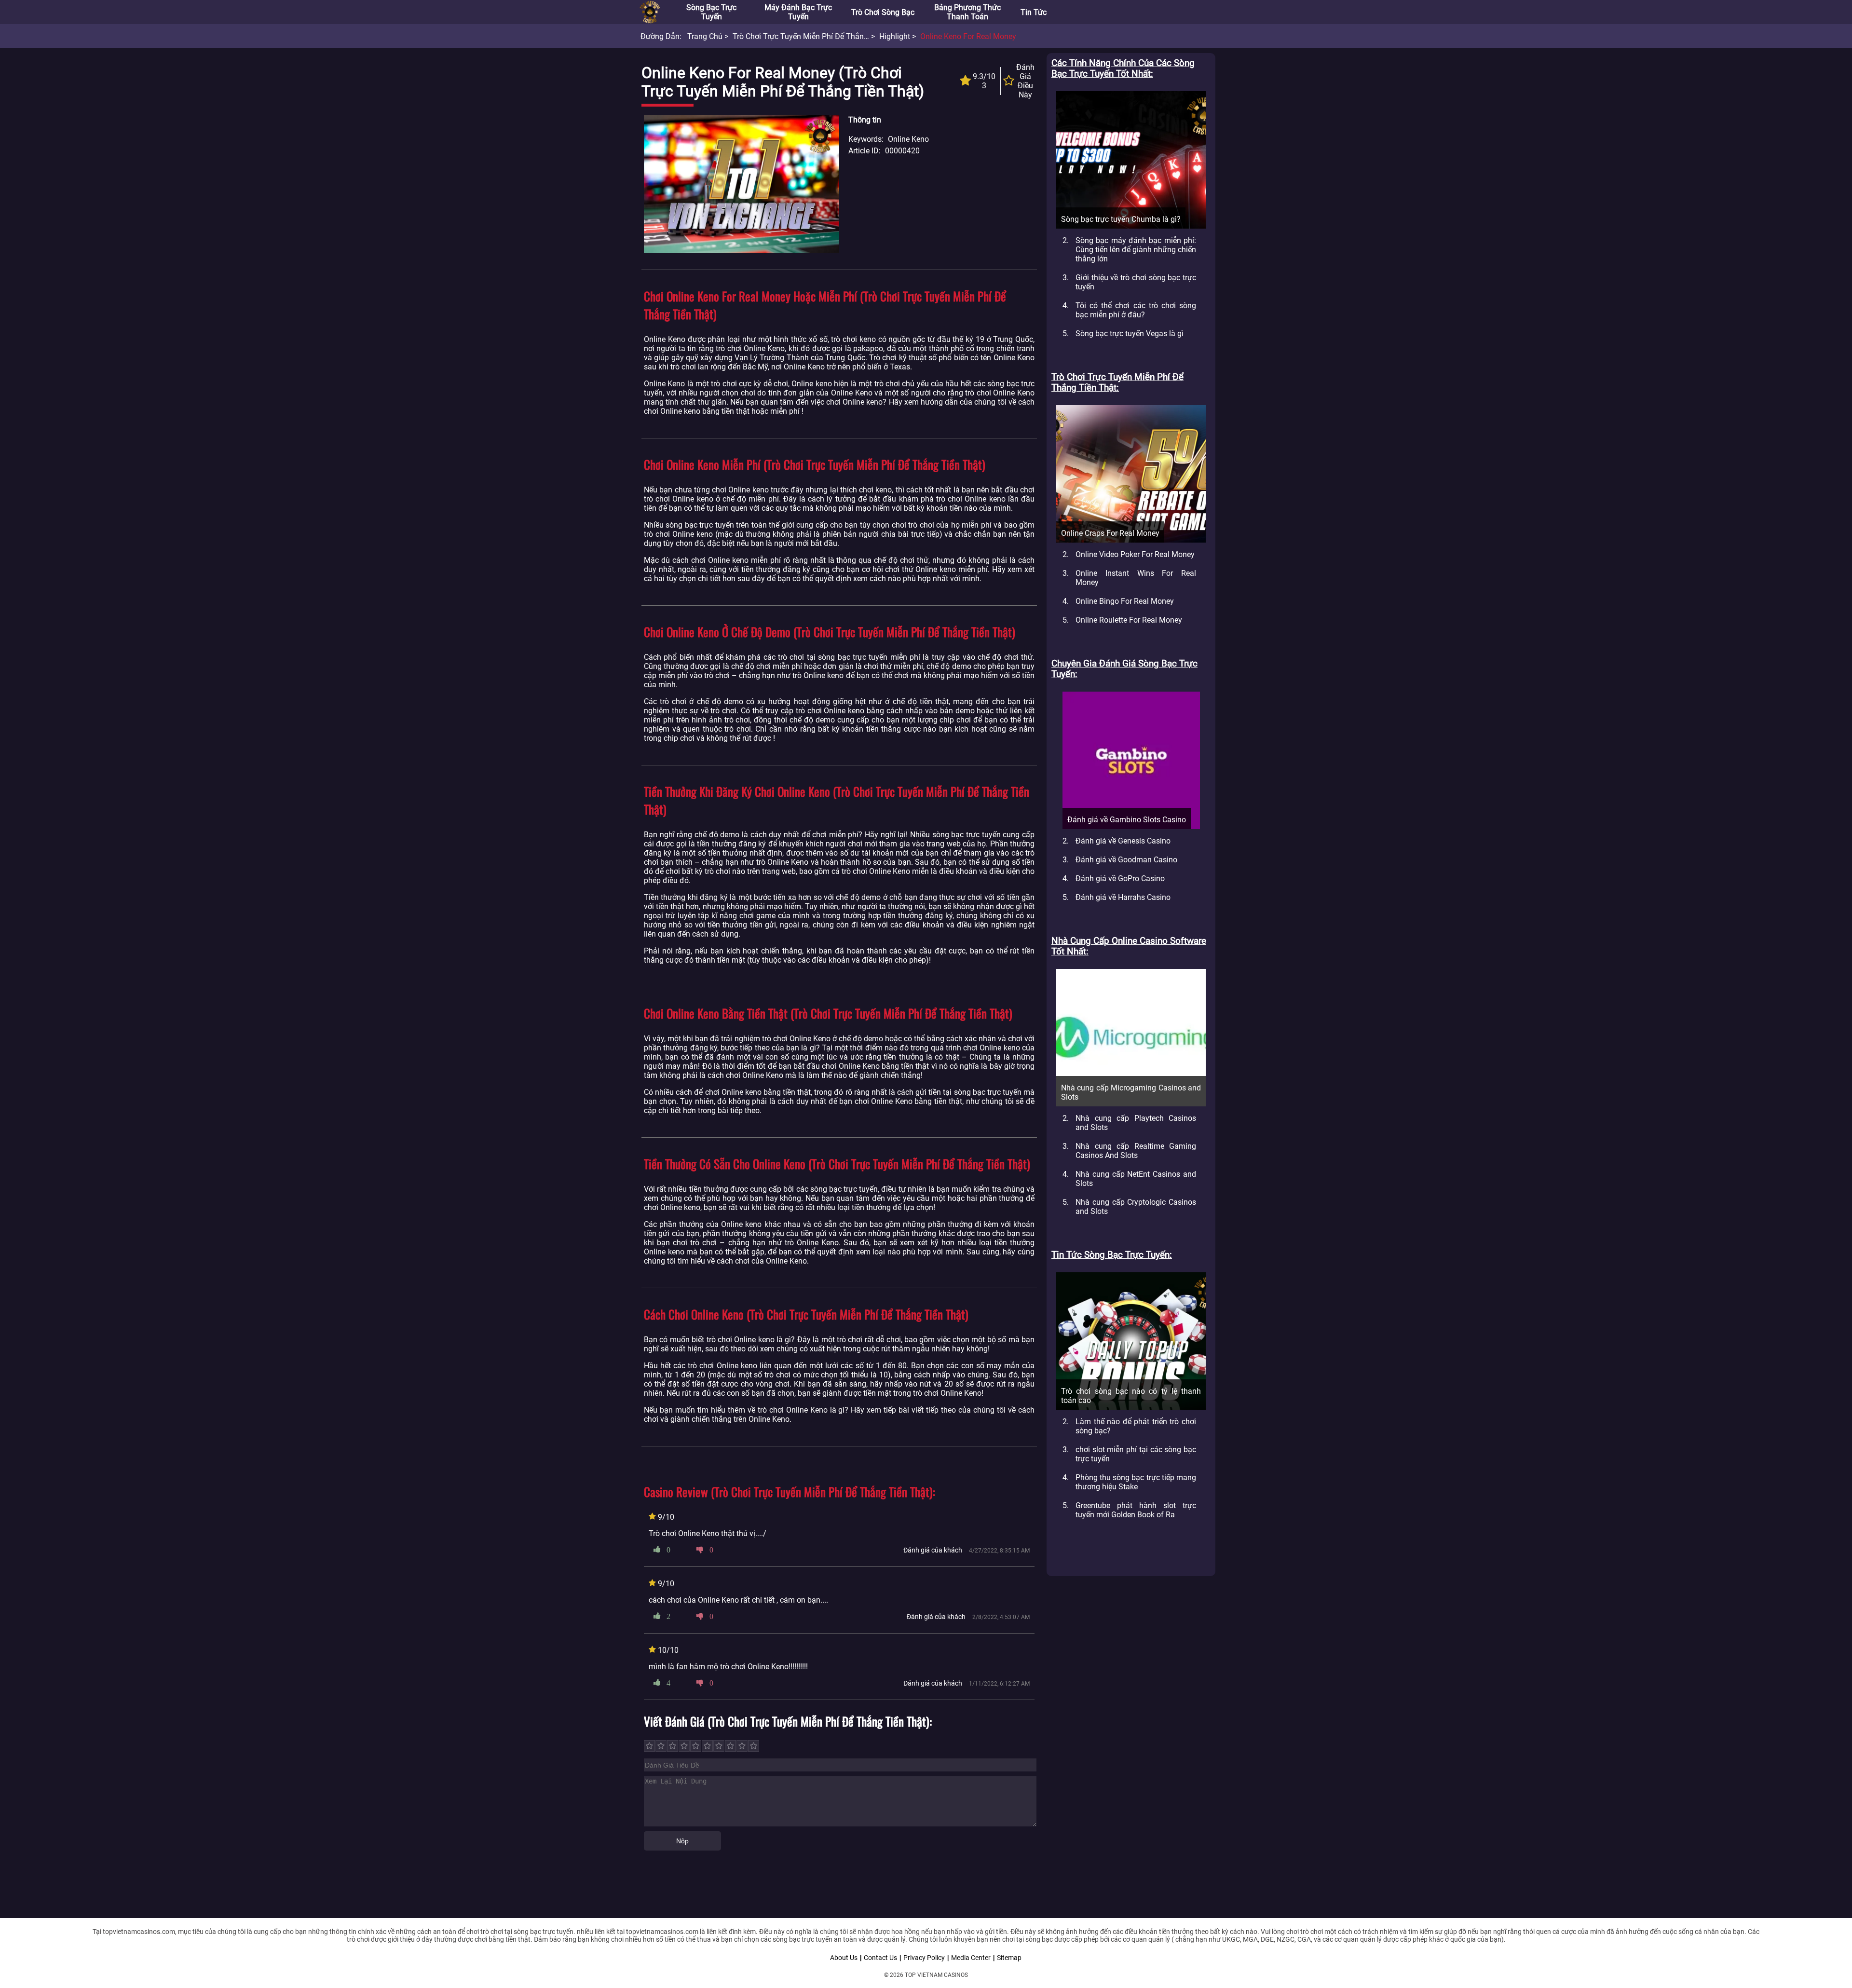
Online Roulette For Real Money (1129, 620)
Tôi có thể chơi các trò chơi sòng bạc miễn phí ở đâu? (1136, 310)
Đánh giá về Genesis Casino (1123, 841)
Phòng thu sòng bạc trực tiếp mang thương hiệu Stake (1136, 1482)
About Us (844, 1958)
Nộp (682, 1841)
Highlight (895, 36)
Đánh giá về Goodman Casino (1126, 860)
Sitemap (1009, 1958)
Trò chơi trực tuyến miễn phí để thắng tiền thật (818, 36)
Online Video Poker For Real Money (1135, 554)
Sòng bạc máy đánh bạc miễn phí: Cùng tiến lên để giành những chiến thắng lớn (1136, 250)
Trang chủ (705, 36)
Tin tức (1034, 12)
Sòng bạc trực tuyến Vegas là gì (1130, 334)
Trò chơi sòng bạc (883, 12)
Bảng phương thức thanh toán (967, 12)
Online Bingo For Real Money (1125, 601)
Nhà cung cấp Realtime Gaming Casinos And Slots (1136, 1151)
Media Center (971, 1958)
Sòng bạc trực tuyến (711, 12)
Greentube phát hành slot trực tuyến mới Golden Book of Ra (1136, 1510)
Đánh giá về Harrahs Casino (1123, 897)
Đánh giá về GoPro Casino (1120, 878)
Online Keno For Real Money (968, 36)
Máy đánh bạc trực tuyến (798, 12)
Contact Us (880, 1958)
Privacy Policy (924, 1958)
